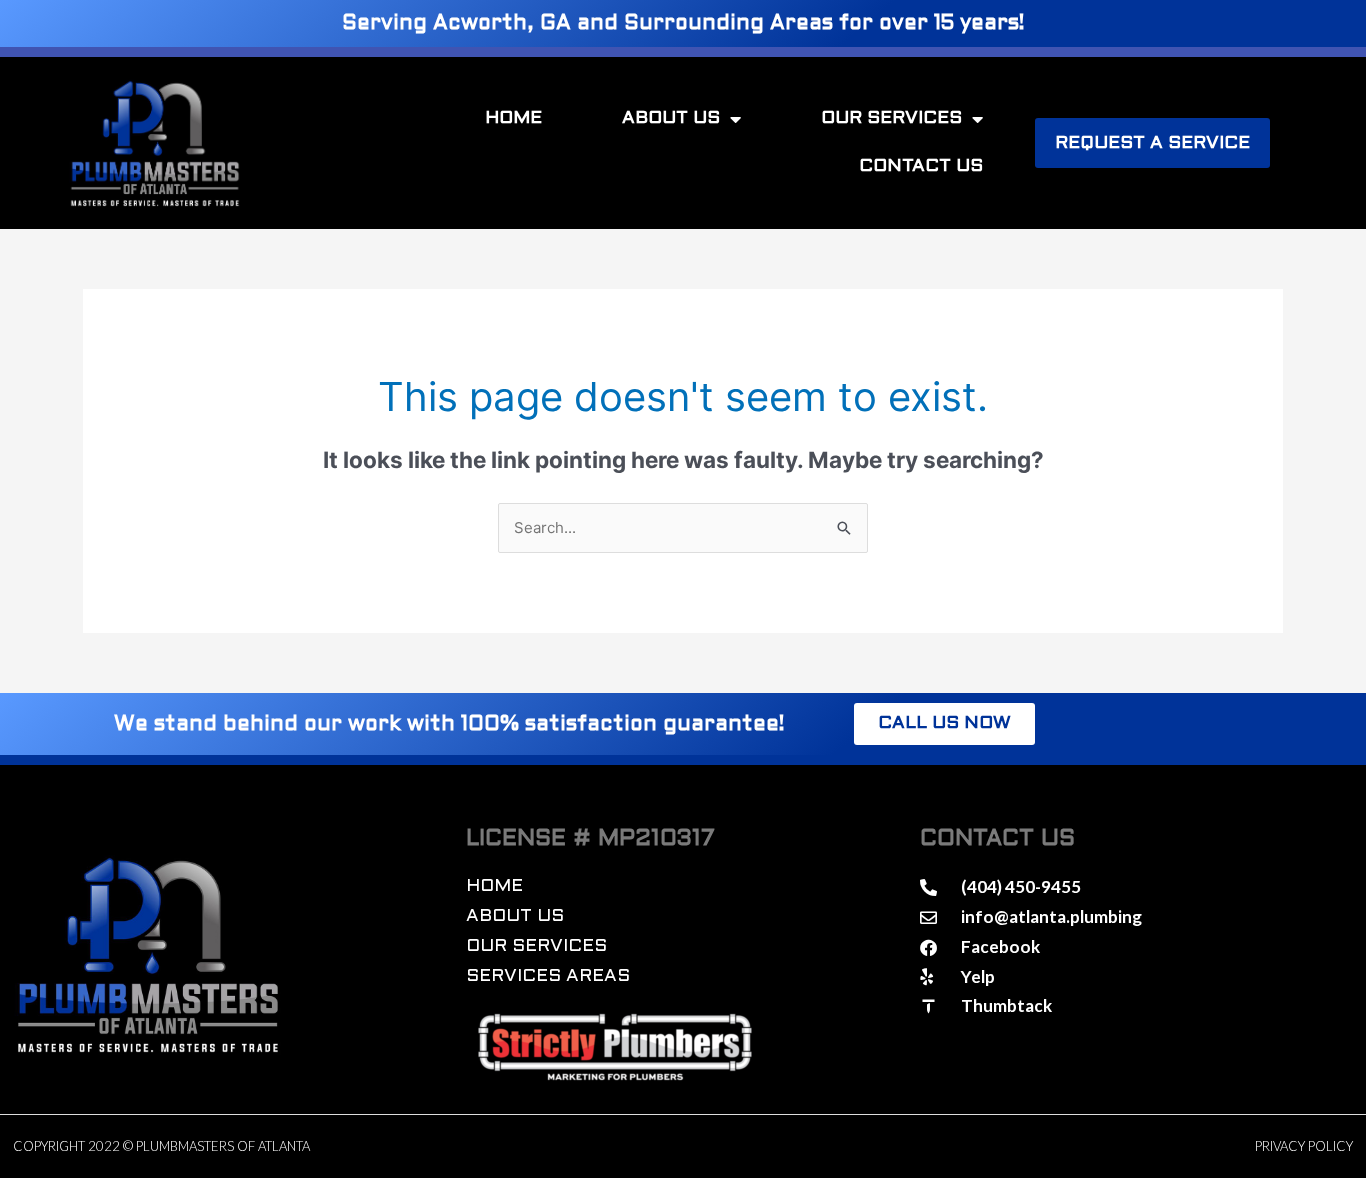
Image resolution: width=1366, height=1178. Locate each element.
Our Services (891, 118)
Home (513, 118)
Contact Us (921, 166)
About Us (671, 118)
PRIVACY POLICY (1304, 1146)
